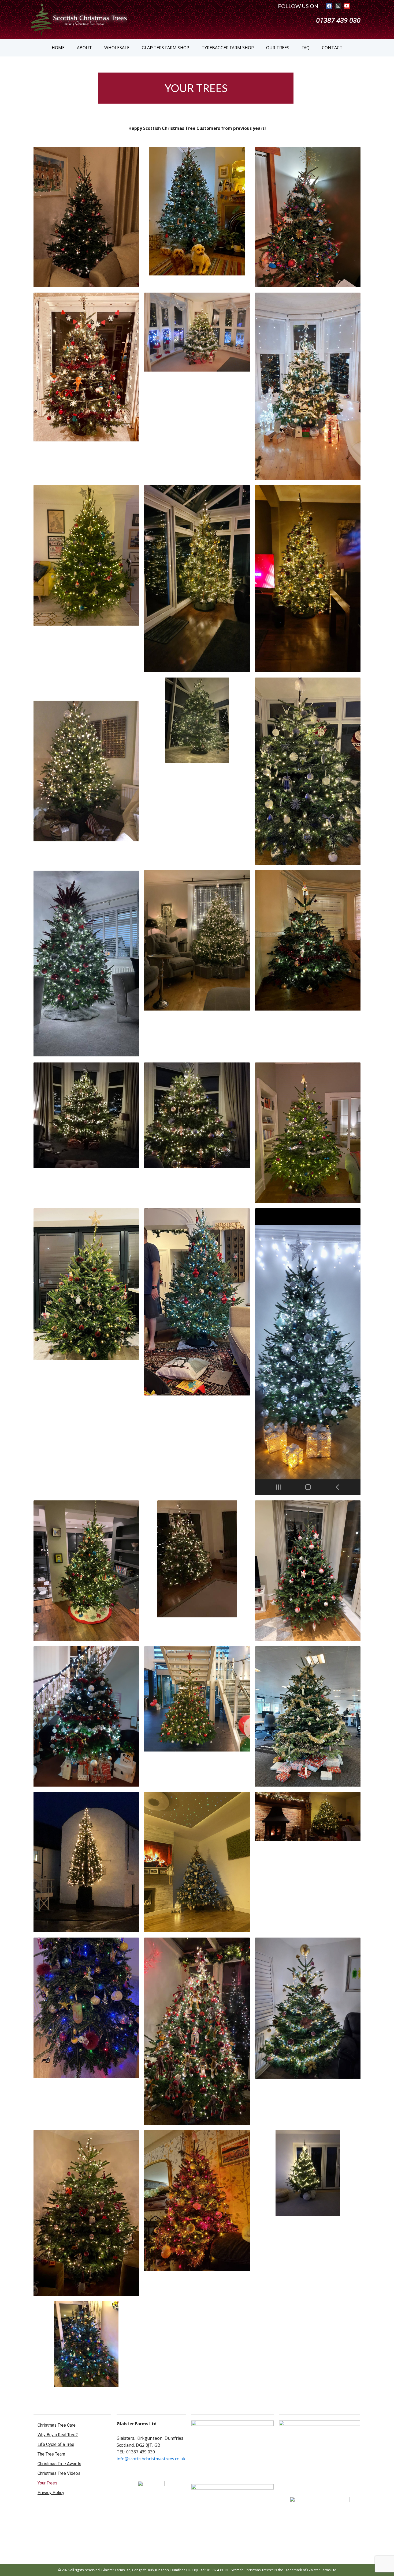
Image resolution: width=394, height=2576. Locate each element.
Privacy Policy (51, 2493)
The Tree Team (51, 2454)
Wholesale (117, 48)
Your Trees (47, 2483)
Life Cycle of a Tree (56, 2444)
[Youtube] (347, 6)
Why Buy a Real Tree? (58, 2435)
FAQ (306, 48)
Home (58, 48)
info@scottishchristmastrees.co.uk (151, 2459)
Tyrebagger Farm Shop (228, 48)
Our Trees (278, 48)
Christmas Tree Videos (59, 2473)
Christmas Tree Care (57, 2425)
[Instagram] (338, 6)
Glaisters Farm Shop (166, 48)
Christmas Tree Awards (59, 2464)
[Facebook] (329, 6)
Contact (332, 48)
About (84, 48)
